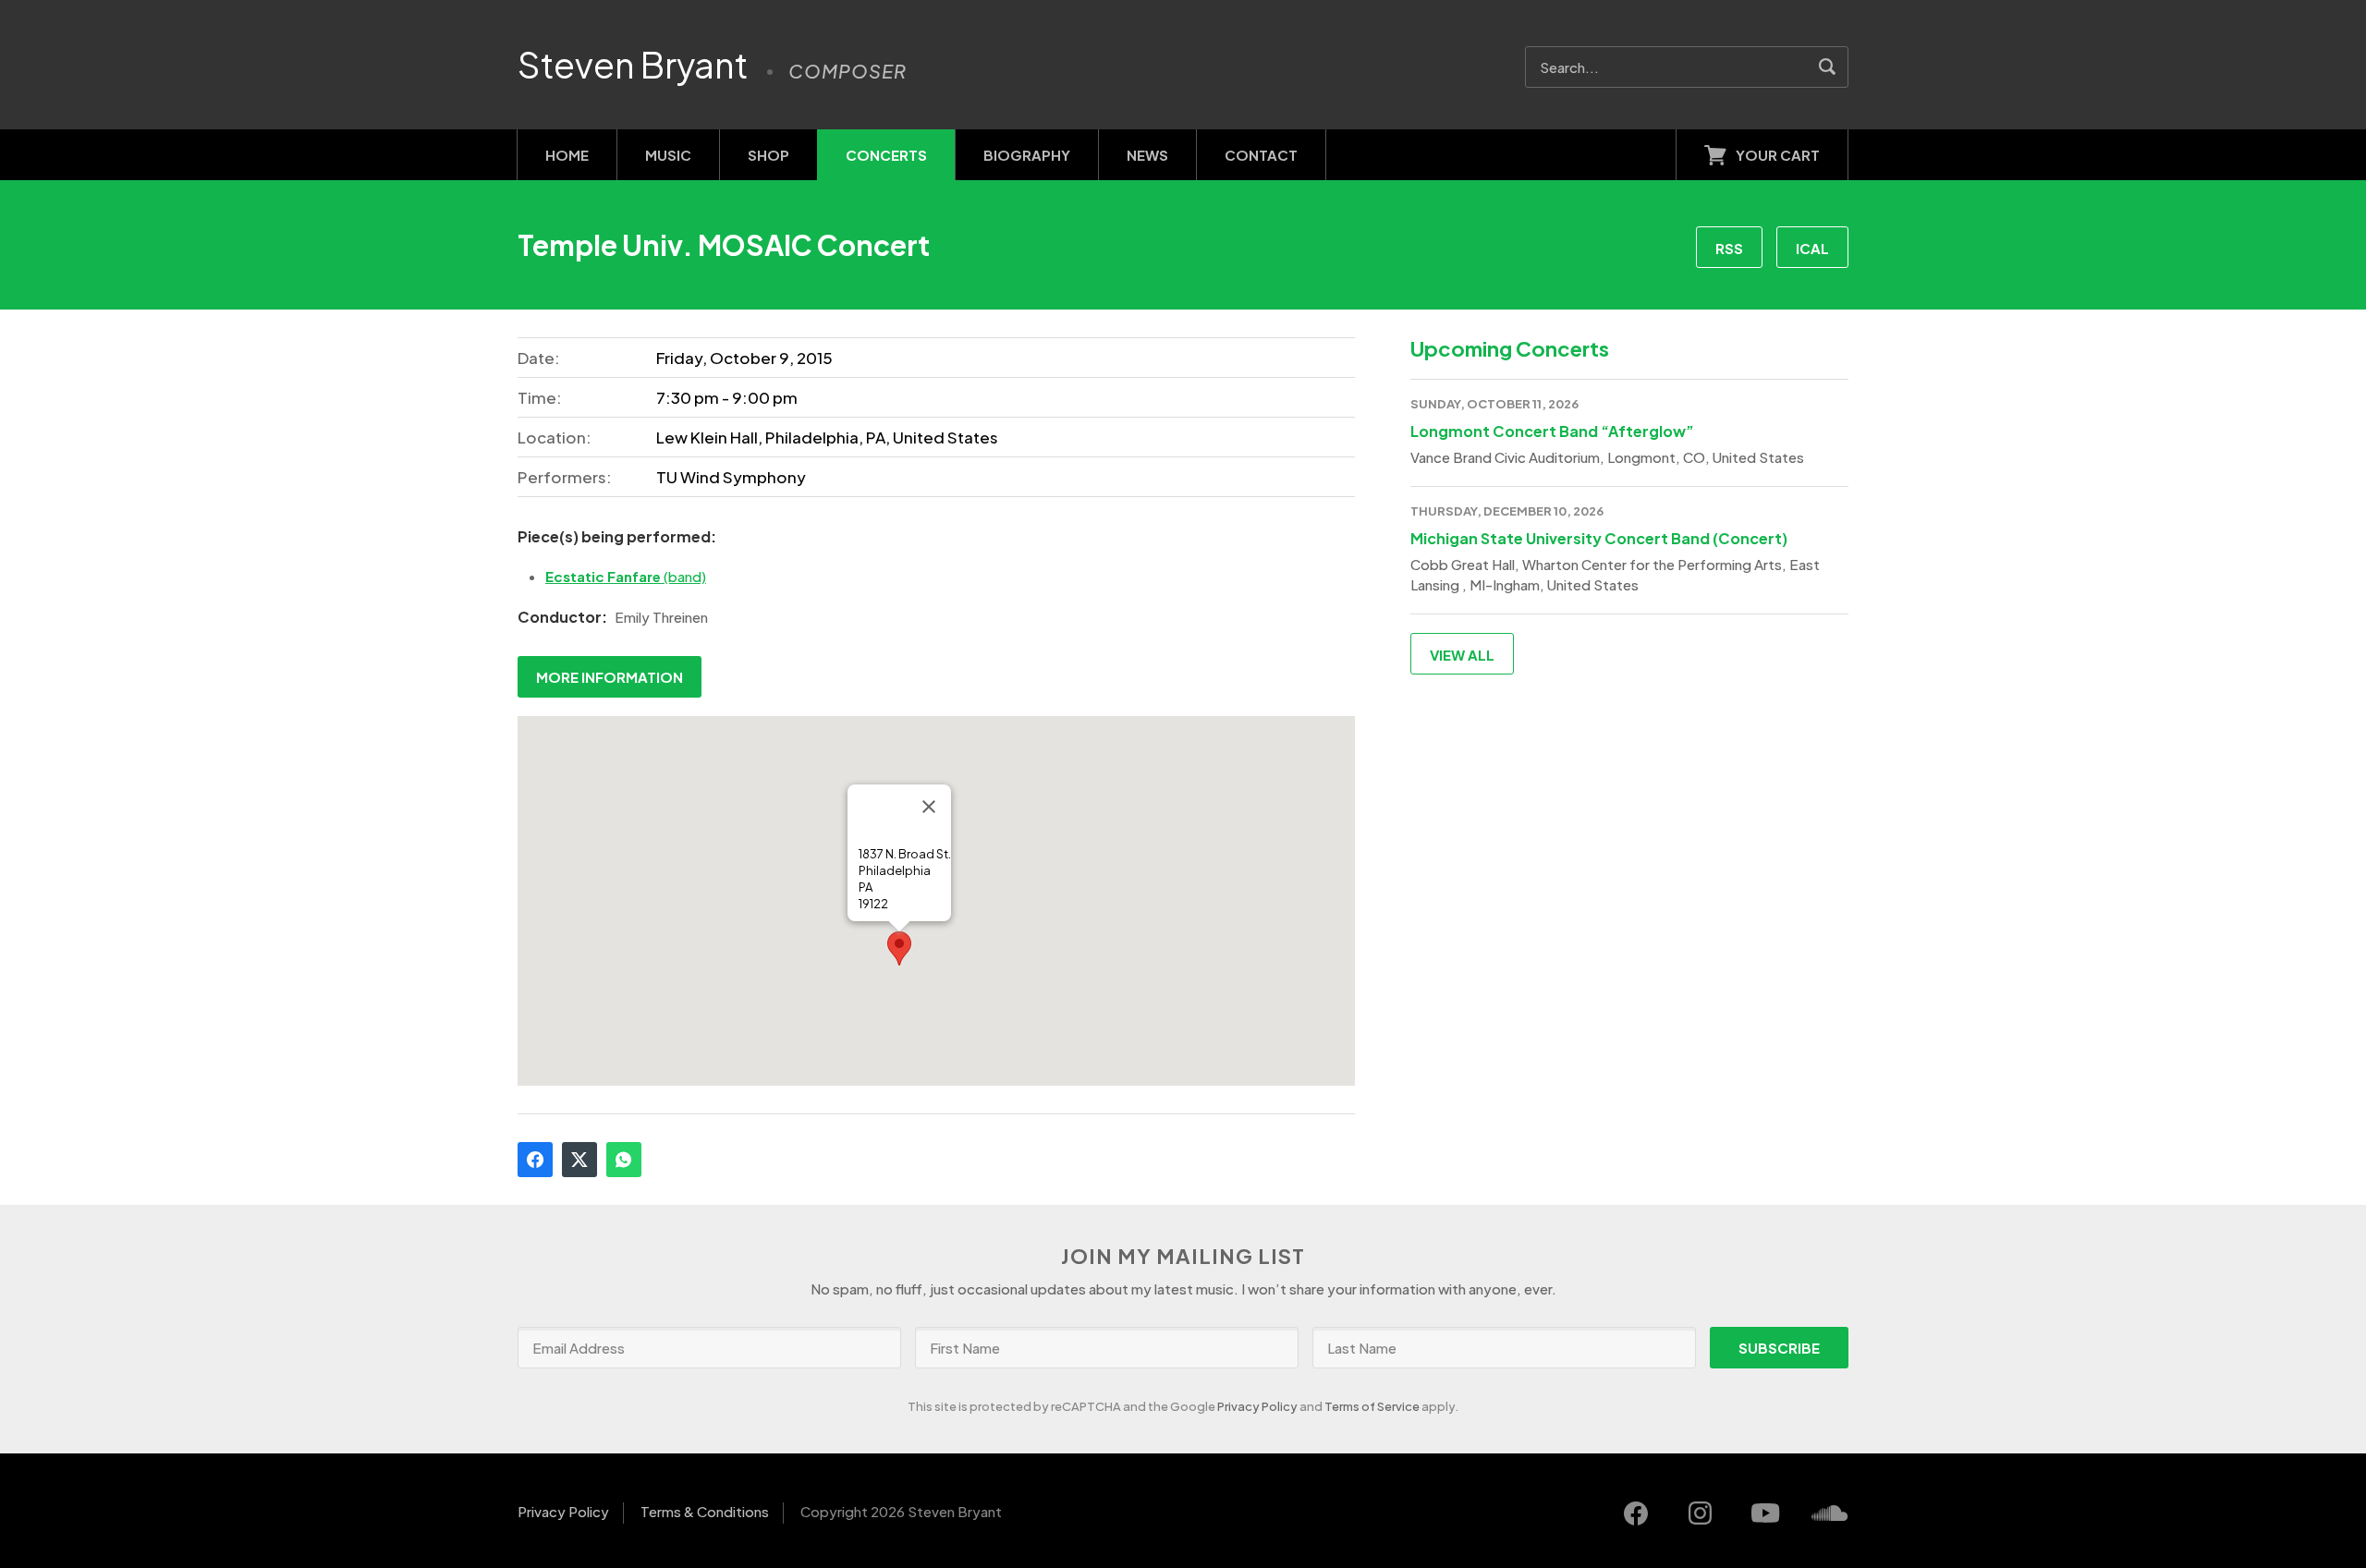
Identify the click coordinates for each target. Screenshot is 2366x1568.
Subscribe (1779, 1348)
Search (1828, 67)
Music (668, 155)
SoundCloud (1830, 1513)
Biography (1027, 155)
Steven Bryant (633, 65)
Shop (768, 155)
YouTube (1765, 1513)
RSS (1729, 248)
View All (1462, 655)
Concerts (886, 155)
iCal (1812, 248)
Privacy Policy (1257, 1406)
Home (567, 155)
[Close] (929, 807)
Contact (1261, 155)
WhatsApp (624, 1160)
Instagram (1701, 1513)
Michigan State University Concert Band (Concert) (1599, 538)
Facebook (535, 1160)
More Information (610, 677)
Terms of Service (1372, 1406)
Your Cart (1778, 155)
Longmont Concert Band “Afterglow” (1552, 431)
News (1147, 155)
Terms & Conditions (705, 1511)
